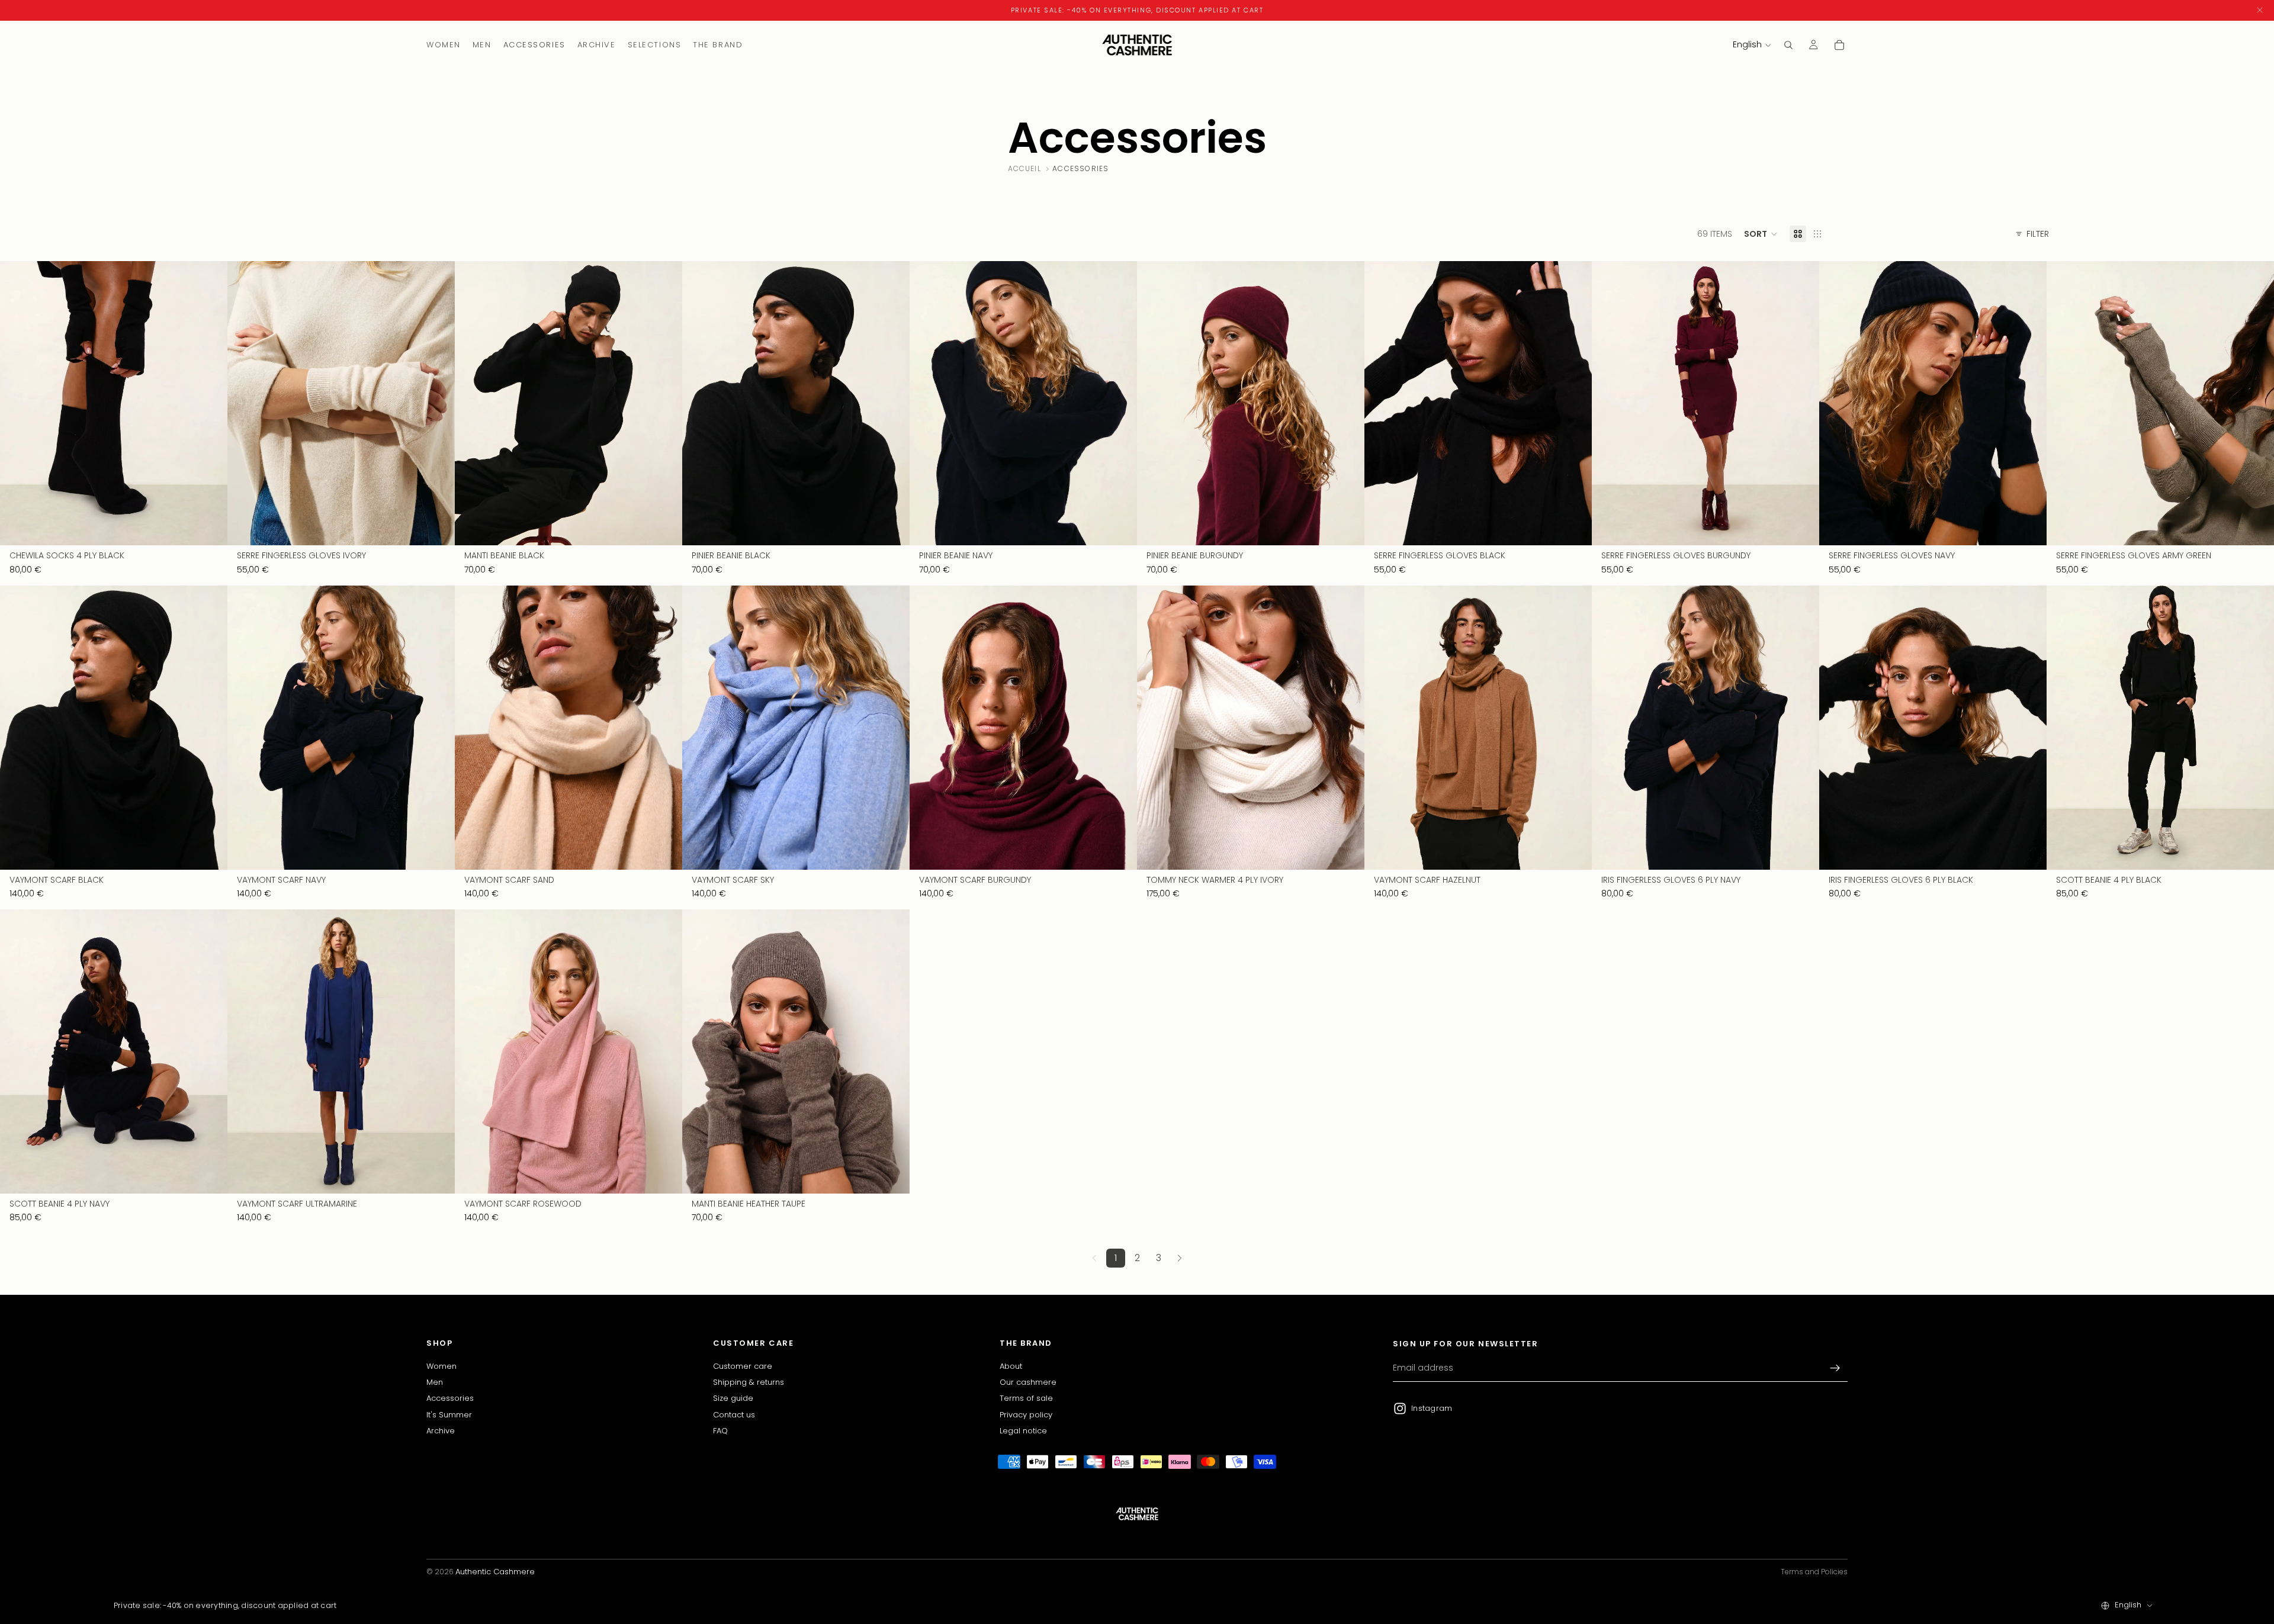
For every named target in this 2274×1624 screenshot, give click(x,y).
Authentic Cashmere (495, 1572)
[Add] (209, 528)
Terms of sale (1026, 1399)
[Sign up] (1835, 1368)
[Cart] (1839, 45)
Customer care (743, 1366)
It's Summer (449, 1415)
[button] (1761, 234)
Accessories (450, 1399)
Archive (441, 1431)
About (1011, 1366)
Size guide (733, 1399)
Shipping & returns (749, 1382)
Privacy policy (1026, 1415)
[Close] (2260, 10)
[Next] (1180, 1258)
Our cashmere (1028, 1382)
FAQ (720, 1431)
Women (441, 1366)
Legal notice (1023, 1431)
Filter (2038, 234)
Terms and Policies (1814, 1572)
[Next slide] (210, 403)
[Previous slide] (18, 403)
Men (435, 1382)
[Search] (1788, 45)
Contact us (734, 1415)
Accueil (1024, 169)
